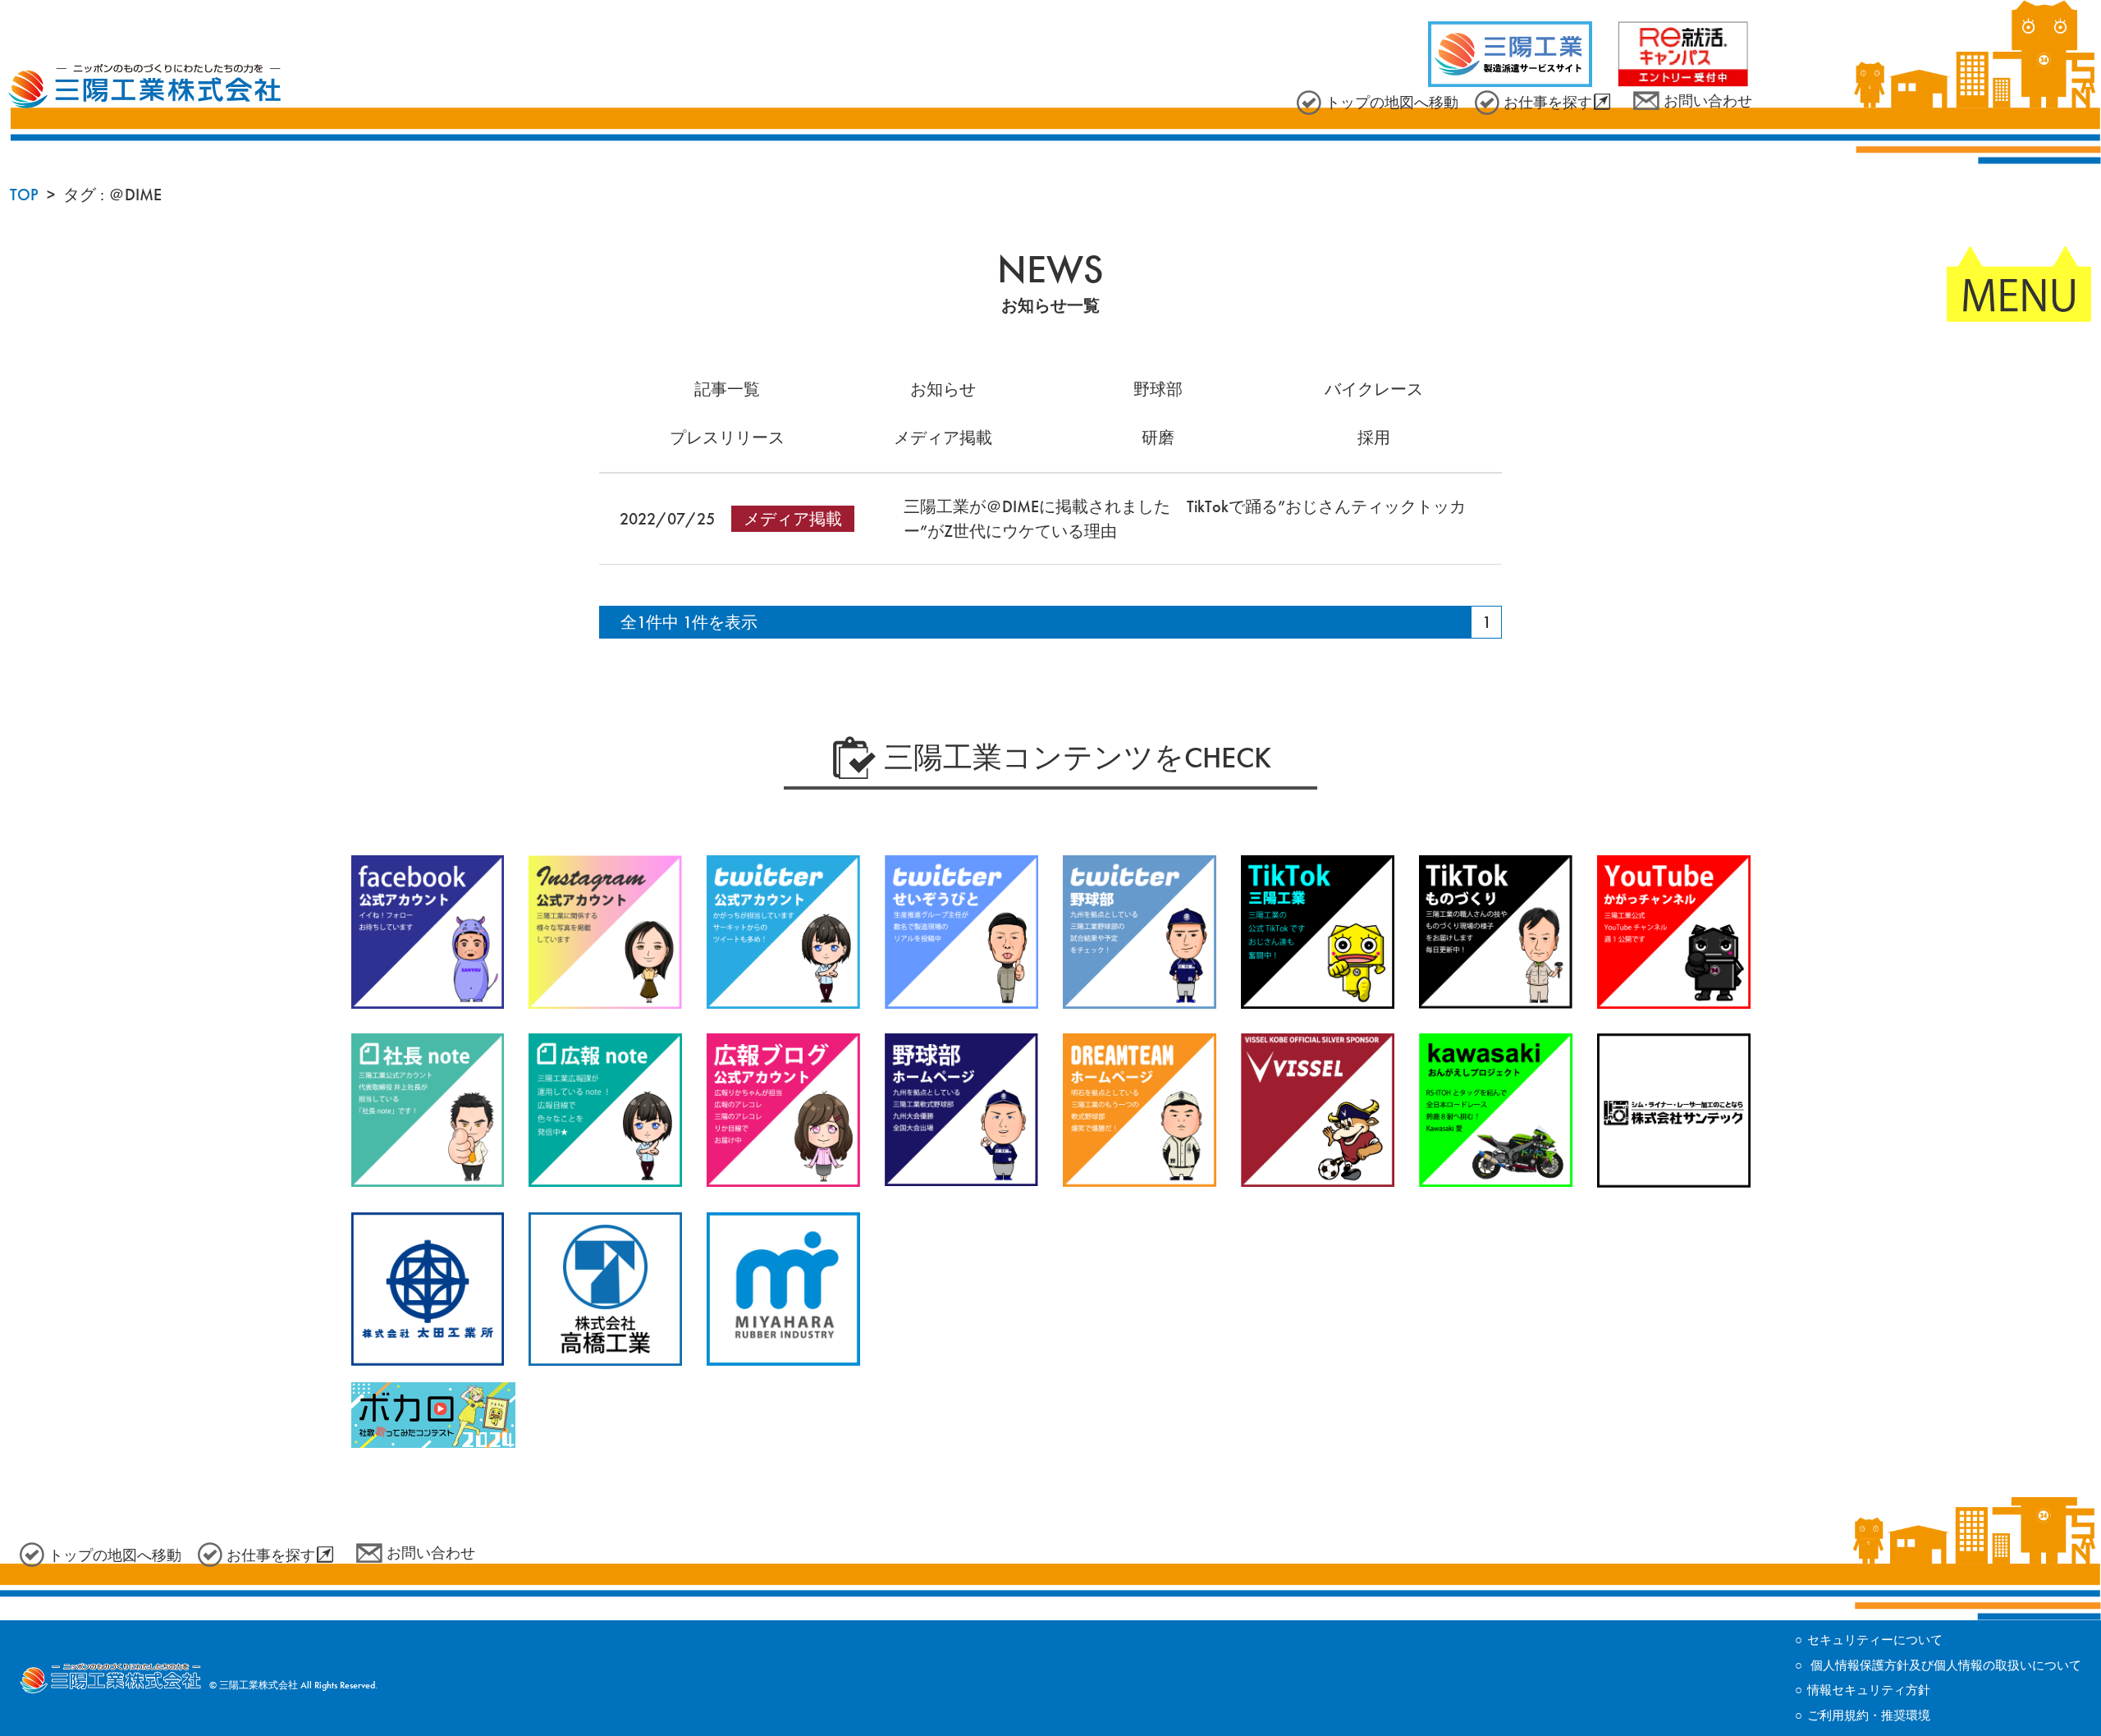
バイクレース (1374, 389)
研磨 (1158, 437)
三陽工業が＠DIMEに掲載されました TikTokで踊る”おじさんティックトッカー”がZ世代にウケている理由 (1185, 519)
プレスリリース (727, 437)
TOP (24, 195)
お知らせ (943, 389)
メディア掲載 (943, 437)
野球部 (1158, 389)
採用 (1374, 437)
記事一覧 (727, 389)
